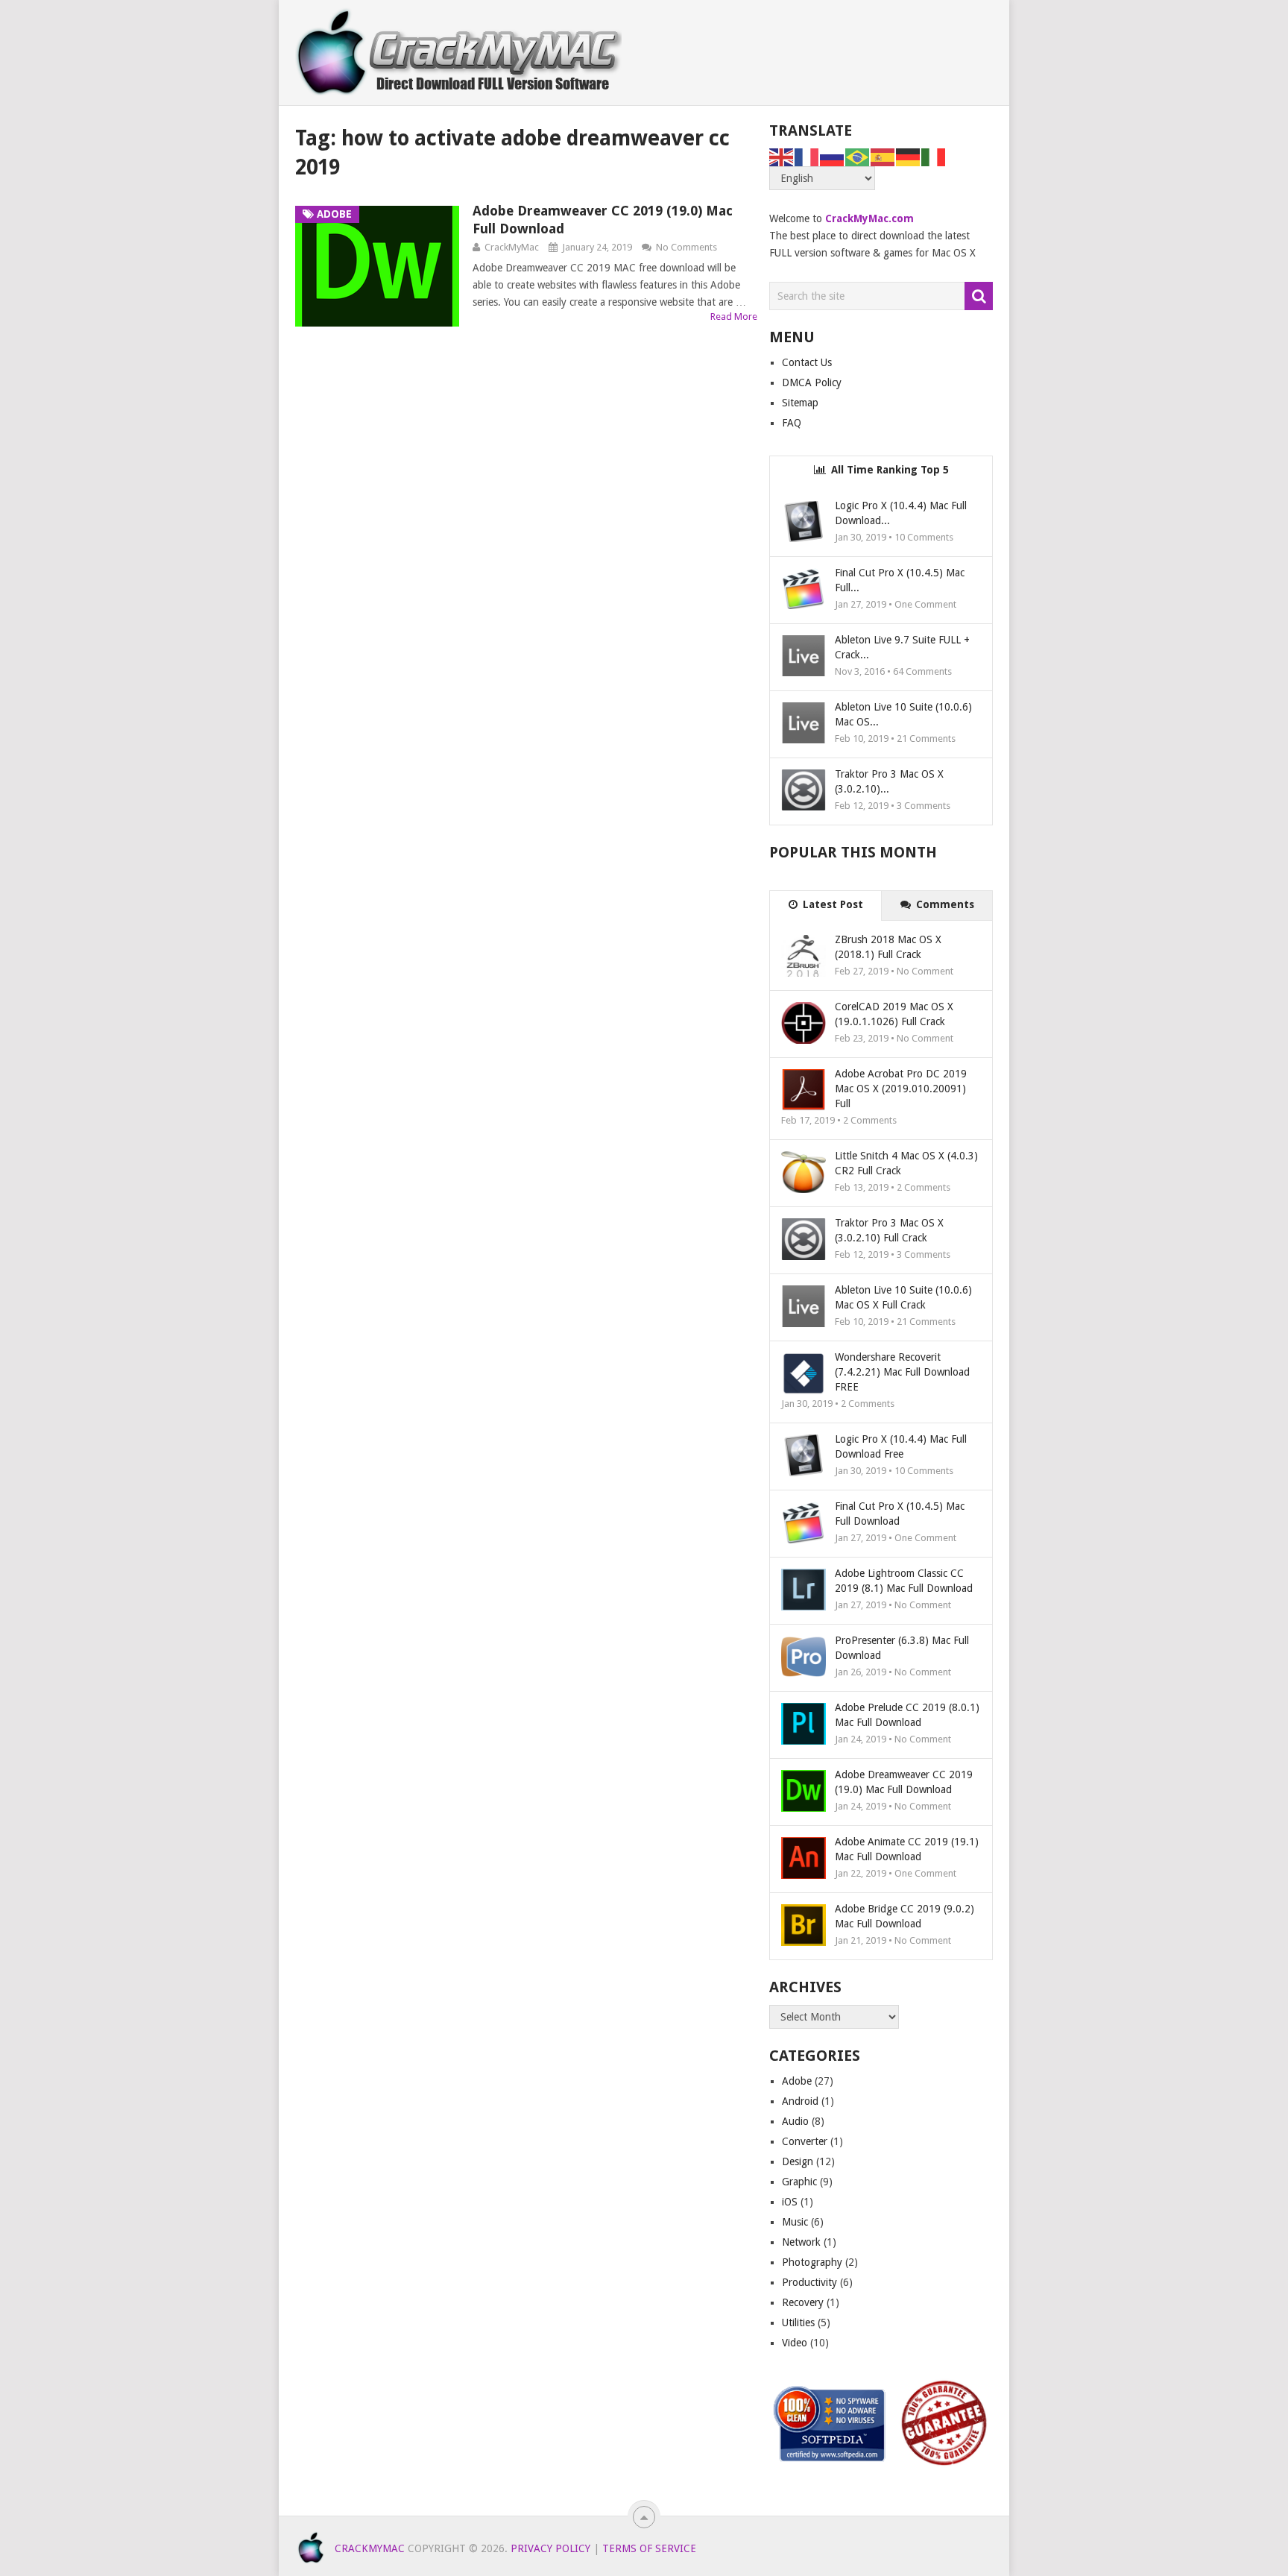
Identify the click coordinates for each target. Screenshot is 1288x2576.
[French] (807, 157)
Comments (944, 904)
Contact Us (807, 362)
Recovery (803, 2302)
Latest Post (831, 904)
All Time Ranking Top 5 (888, 470)
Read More (734, 317)
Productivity (809, 2282)
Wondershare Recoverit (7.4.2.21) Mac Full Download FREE (902, 1372)
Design (798, 2161)
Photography (812, 2262)
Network (801, 2242)
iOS (790, 2202)
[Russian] (833, 157)
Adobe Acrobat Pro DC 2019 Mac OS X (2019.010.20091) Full (901, 1089)
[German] (909, 157)
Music (795, 2222)
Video (795, 2343)
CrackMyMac (512, 247)
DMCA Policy (812, 382)
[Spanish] (883, 157)
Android (800, 2101)
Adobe (797, 2081)
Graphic (799, 2182)
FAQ (792, 423)
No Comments (686, 247)
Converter (805, 2141)
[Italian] (934, 157)
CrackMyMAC (370, 2548)
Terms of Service (649, 2548)
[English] (782, 157)
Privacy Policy (550, 2548)
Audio (795, 2121)
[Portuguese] (858, 157)
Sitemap (800, 403)
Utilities (798, 2323)
